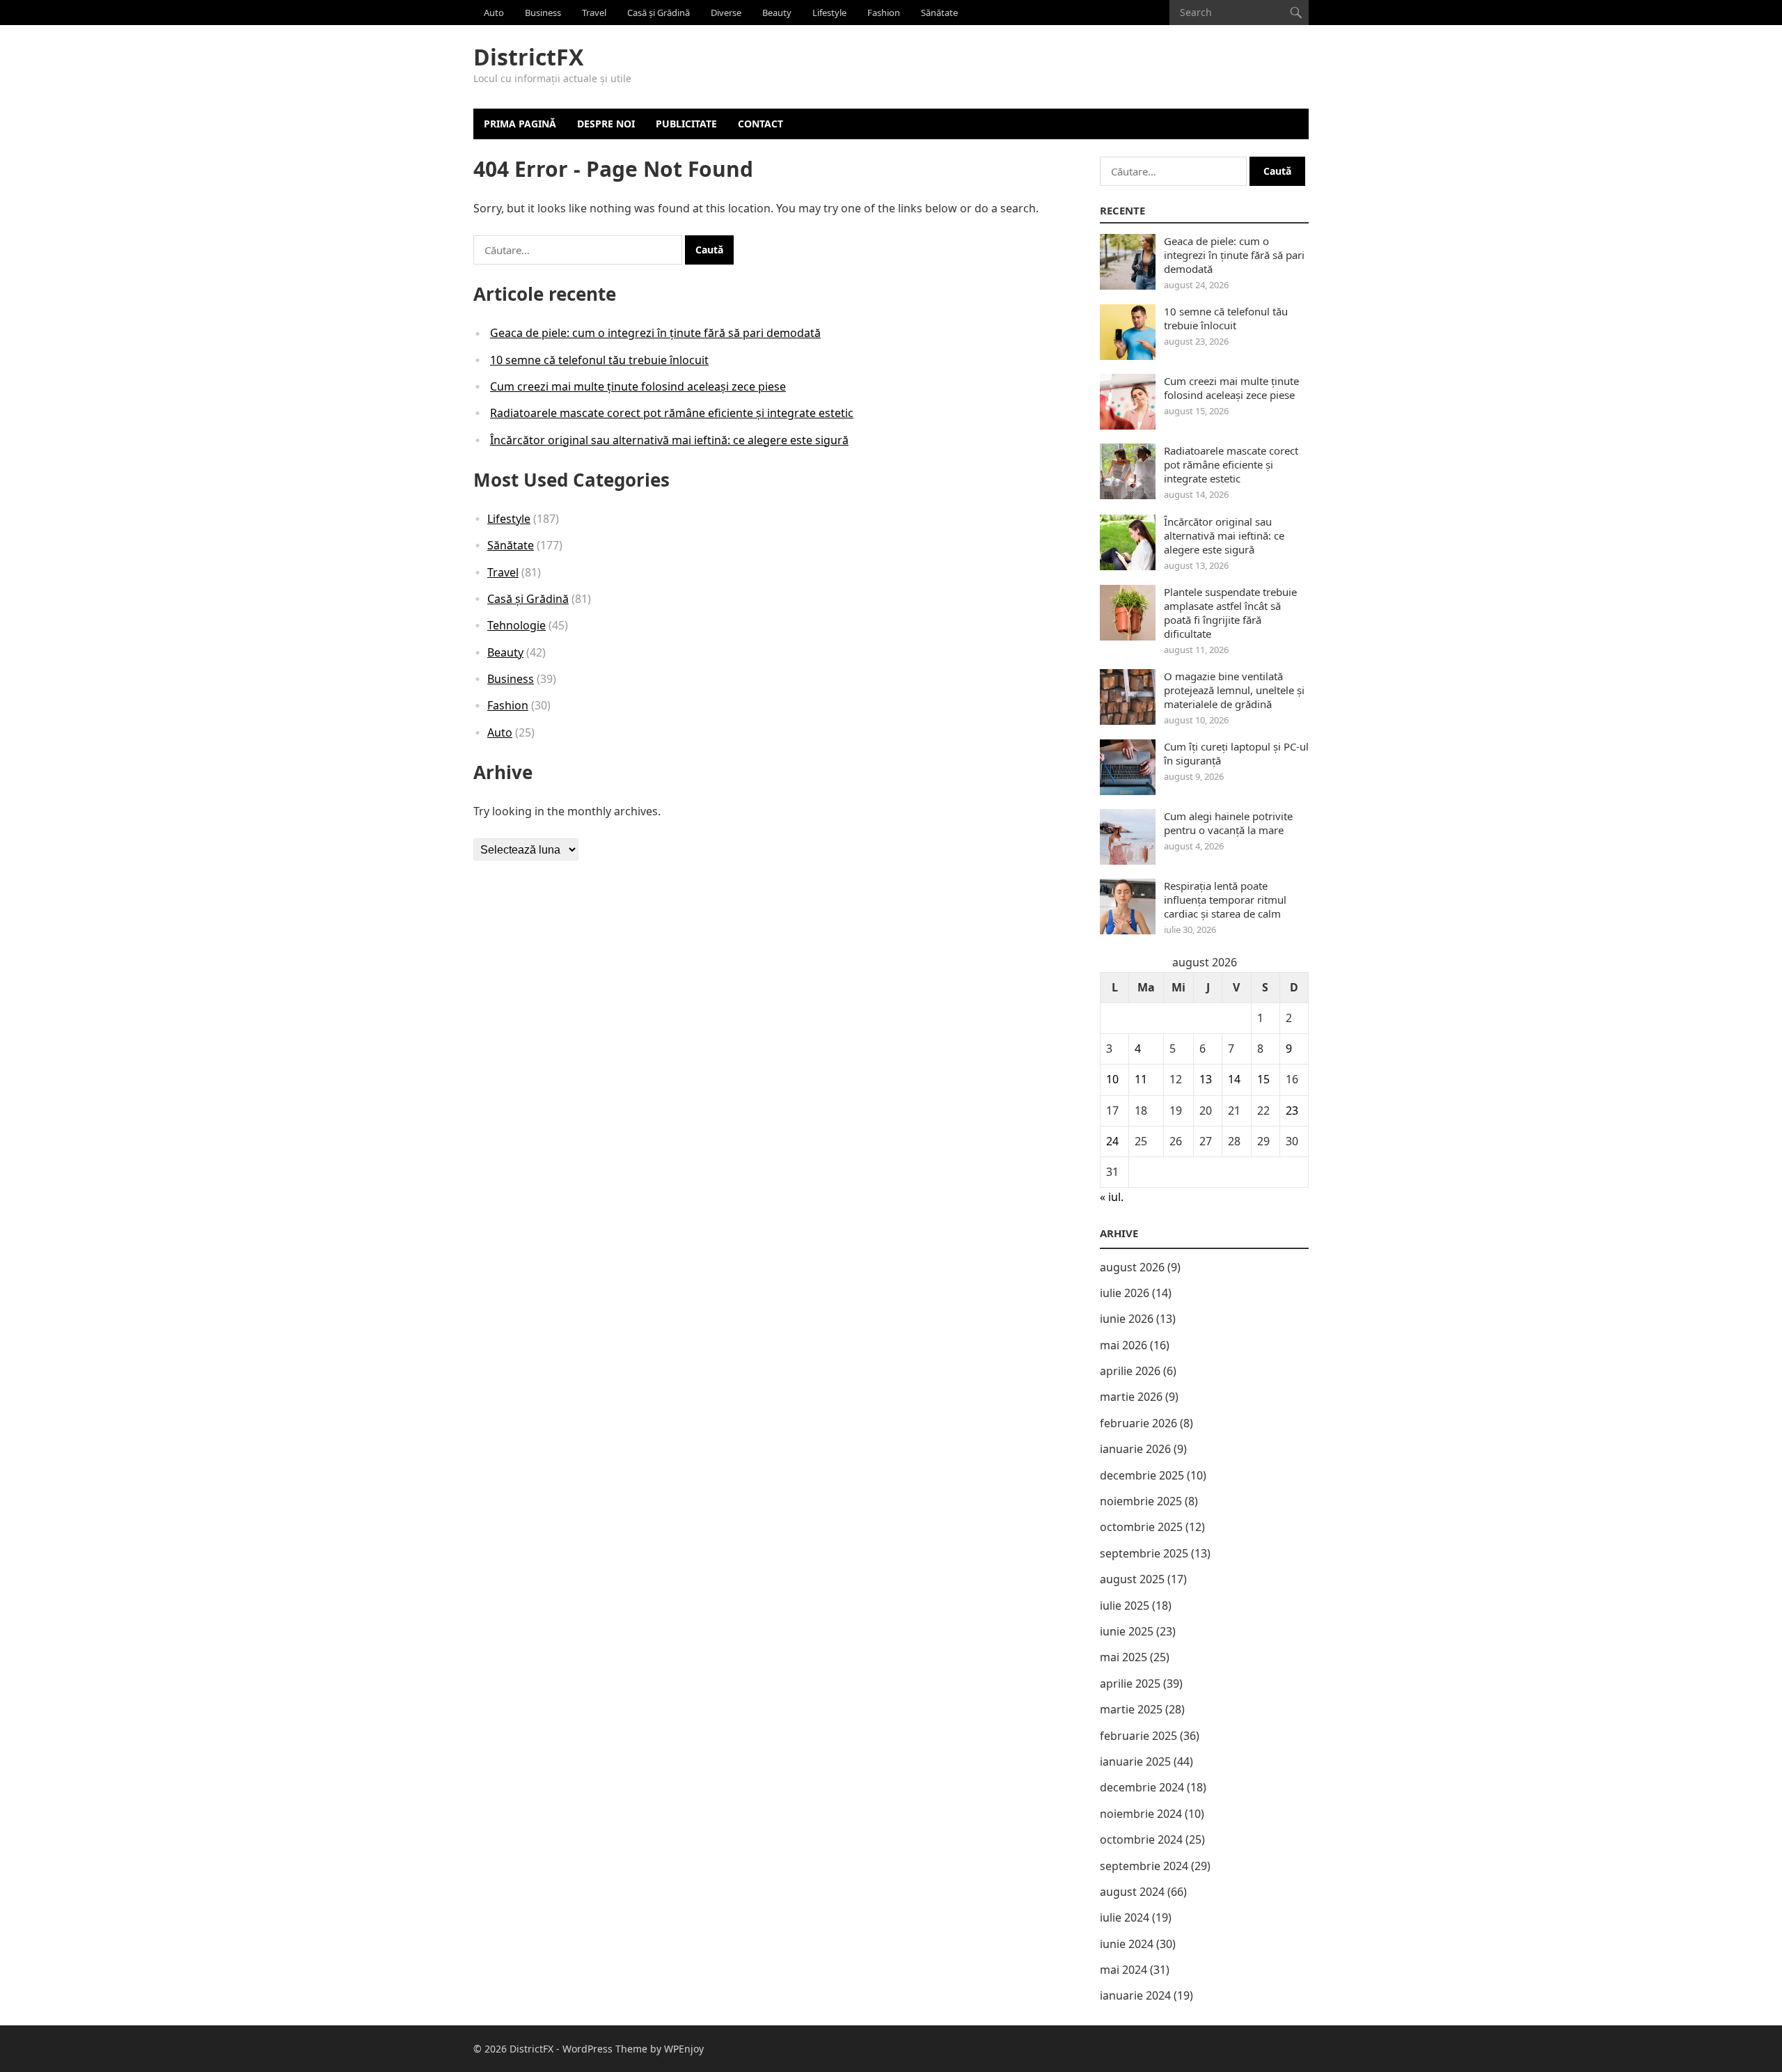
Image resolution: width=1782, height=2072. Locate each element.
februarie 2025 (1138, 1736)
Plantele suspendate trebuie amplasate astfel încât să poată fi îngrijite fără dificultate (1230, 613)
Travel (594, 13)
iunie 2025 (1127, 1631)
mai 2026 (1123, 1345)
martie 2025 (1131, 1709)
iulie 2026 (1125, 1293)
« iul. (1112, 1197)
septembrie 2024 (1144, 1866)
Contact (760, 124)
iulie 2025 (1125, 1606)
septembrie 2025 (1144, 1553)
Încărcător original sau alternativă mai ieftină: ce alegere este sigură (669, 440)
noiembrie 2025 (1141, 1501)
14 (1234, 1079)
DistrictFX (528, 57)
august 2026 (1132, 1267)
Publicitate (686, 124)
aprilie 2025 (1130, 1684)
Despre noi (606, 124)
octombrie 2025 (1141, 1527)
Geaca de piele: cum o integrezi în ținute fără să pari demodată (655, 333)
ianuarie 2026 (1135, 1449)
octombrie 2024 (1141, 1839)
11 (1141, 1079)
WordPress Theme (605, 2049)
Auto (494, 13)
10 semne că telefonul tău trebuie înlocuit (599, 360)
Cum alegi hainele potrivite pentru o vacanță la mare (1228, 823)
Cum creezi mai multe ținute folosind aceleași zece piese (638, 386)
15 (1263, 1079)
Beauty (777, 13)
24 (1112, 1141)
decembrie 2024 (1142, 1787)
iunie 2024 (1127, 1944)
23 (1292, 1110)
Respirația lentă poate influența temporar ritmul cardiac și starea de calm (1225, 900)
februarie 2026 (1138, 1423)
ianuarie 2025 (1135, 1761)
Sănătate (939, 13)
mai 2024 (1123, 1970)
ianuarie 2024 (1135, 1995)
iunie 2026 (1127, 1319)
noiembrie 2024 (1141, 1814)
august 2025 (1132, 1579)
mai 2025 (1123, 1657)
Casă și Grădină (659, 13)
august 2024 (1132, 1892)
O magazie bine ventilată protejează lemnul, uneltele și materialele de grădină (1234, 690)
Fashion (884, 13)
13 (1206, 1079)
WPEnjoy (684, 2049)
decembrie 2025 (1142, 1475)
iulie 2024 (1125, 1917)
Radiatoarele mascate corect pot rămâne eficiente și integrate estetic (672, 413)
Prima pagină (520, 124)
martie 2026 (1131, 1397)
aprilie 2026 (1130, 1371)
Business (543, 13)
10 (1112, 1079)
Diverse (726, 13)
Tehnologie (517, 625)
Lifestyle (829, 13)
